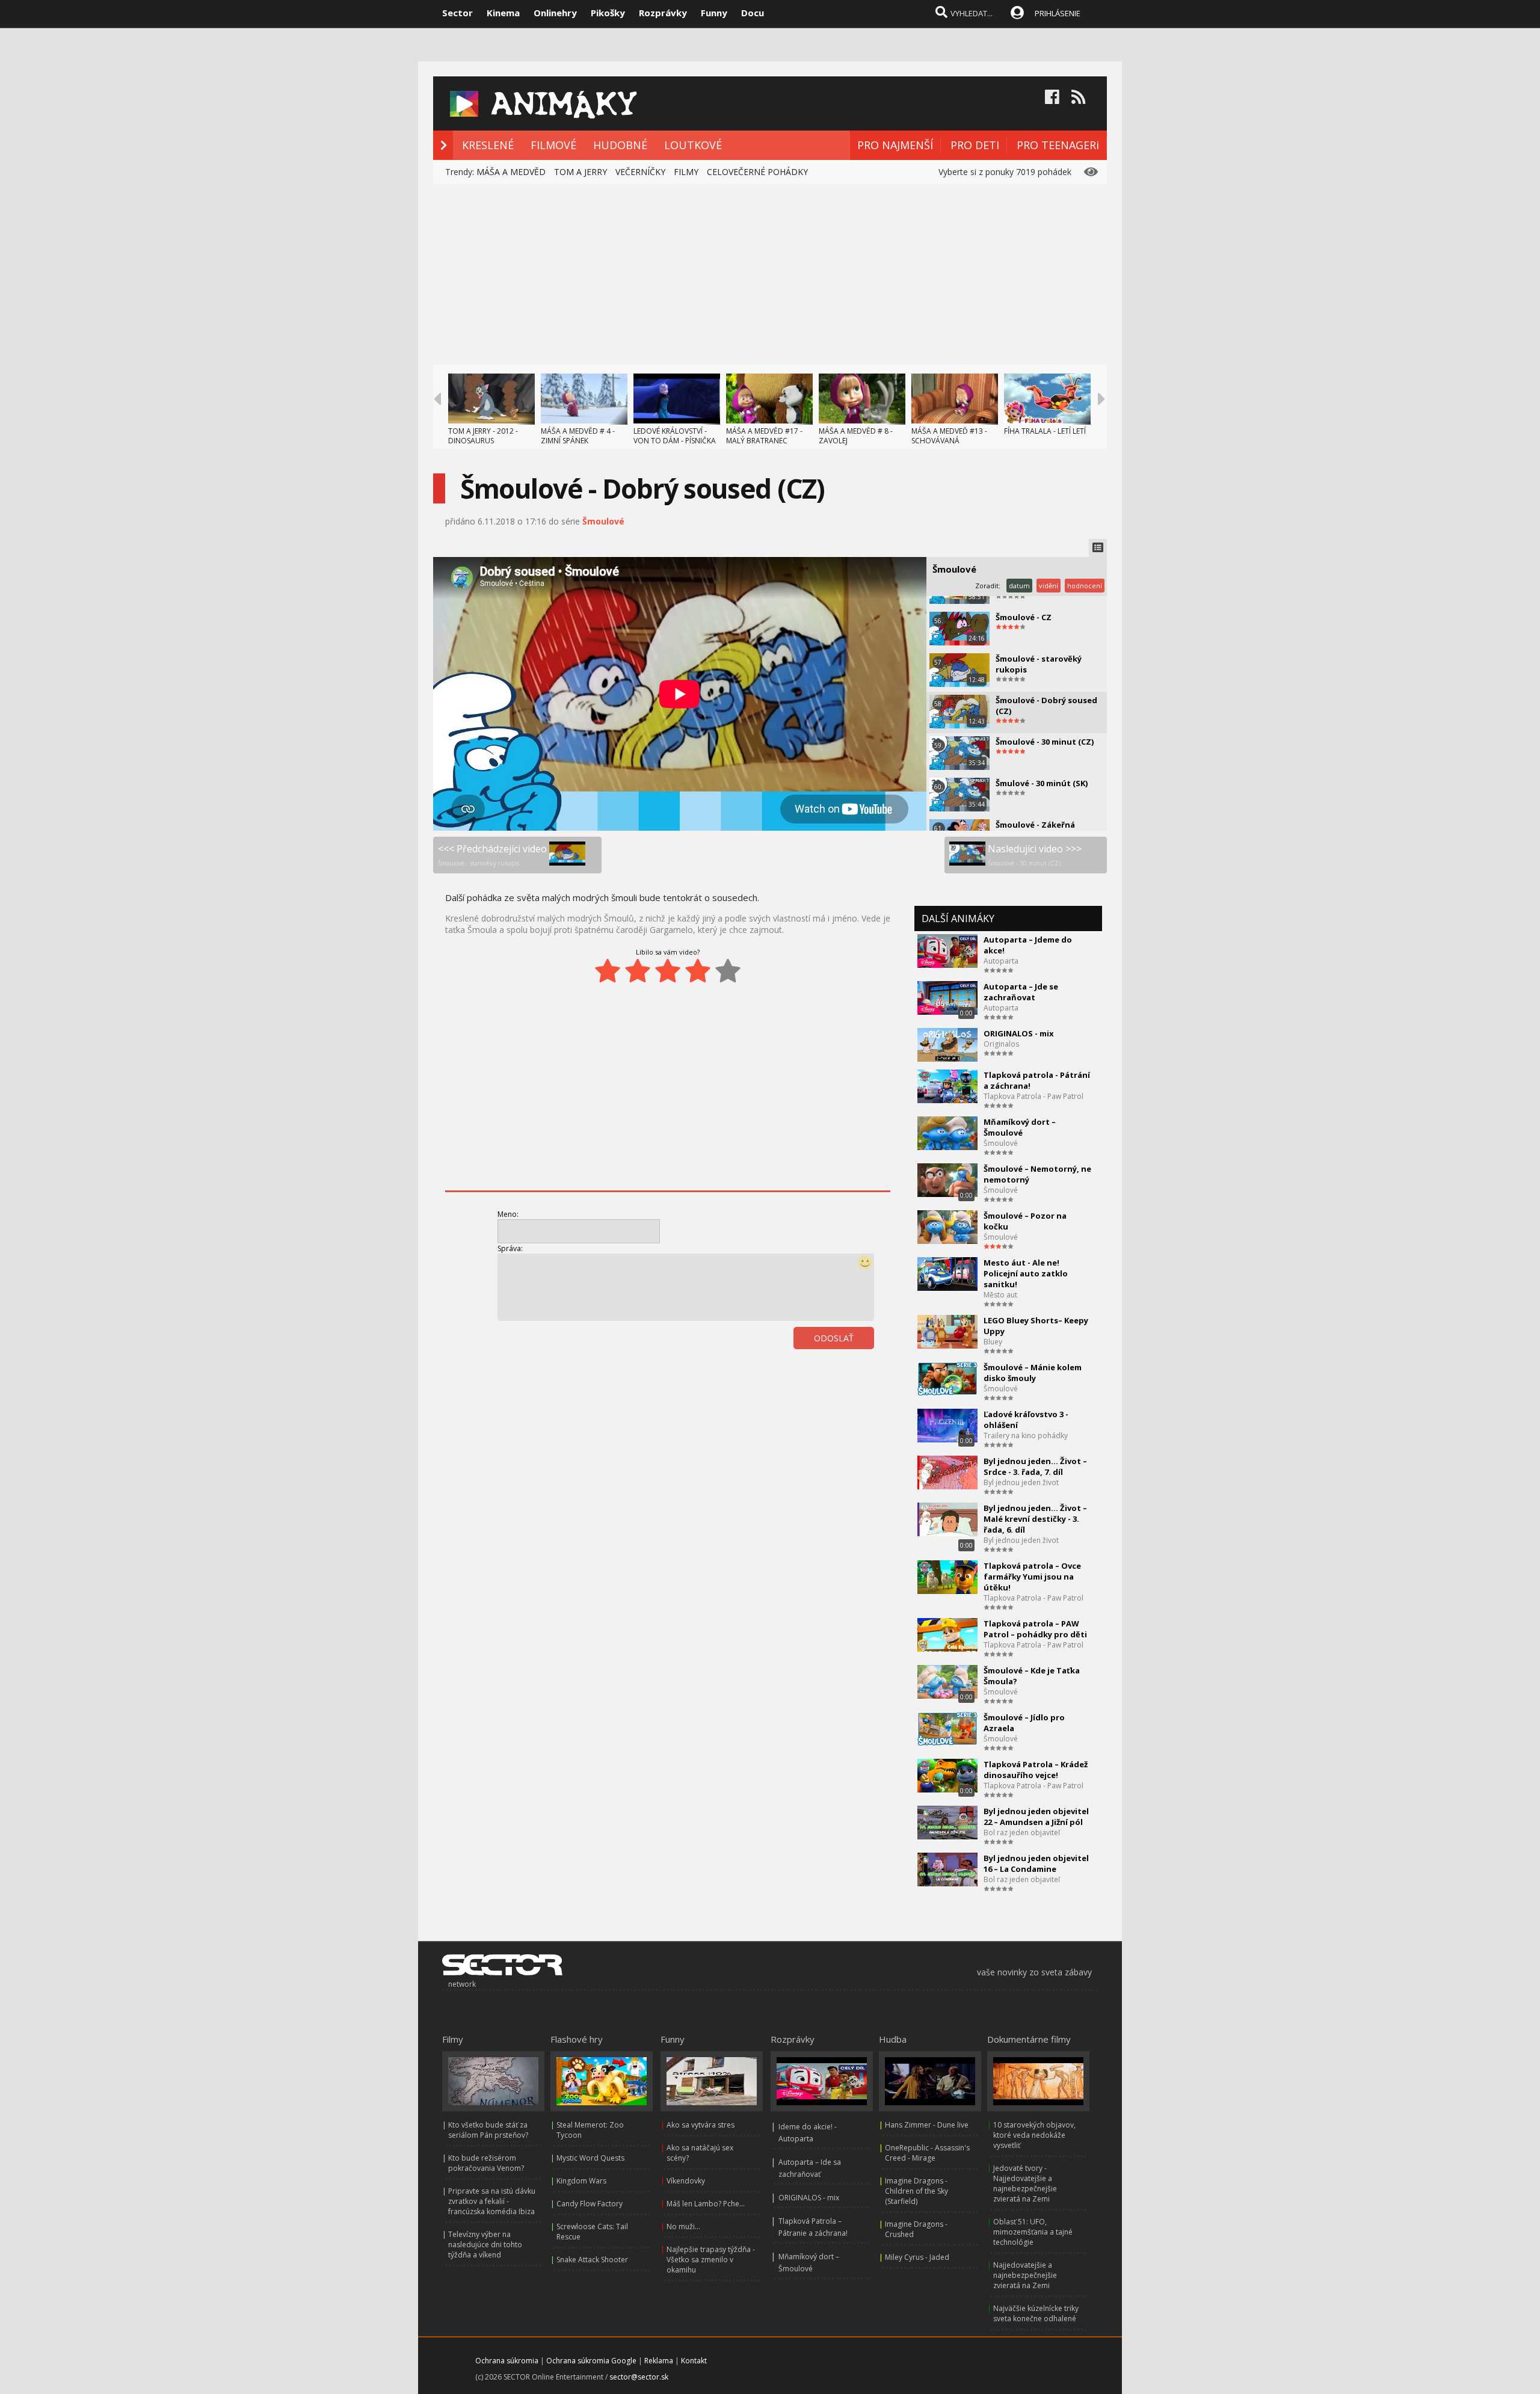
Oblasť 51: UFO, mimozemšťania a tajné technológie (1033, 2232)
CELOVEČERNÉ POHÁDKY (757, 172)
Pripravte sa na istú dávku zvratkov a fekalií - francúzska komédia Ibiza (492, 2201)
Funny (714, 13)
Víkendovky (686, 2181)
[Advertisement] (770, 274)
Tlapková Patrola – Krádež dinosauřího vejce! (1036, 1770)
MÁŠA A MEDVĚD (511, 172)
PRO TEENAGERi (1058, 145)
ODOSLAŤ (834, 1338)
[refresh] (846, 1371)
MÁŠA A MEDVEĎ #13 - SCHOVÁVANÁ (949, 436)
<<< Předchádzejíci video (492, 855)
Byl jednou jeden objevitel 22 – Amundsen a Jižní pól (1036, 1817)
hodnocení (1085, 586)
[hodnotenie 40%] (638, 971)
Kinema (503, 13)
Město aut (1000, 1295)
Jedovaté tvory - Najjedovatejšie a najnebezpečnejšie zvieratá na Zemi (1025, 2183)
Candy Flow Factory (590, 2204)
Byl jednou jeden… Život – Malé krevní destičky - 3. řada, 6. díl (1035, 1519)
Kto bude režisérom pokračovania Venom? (486, 2163)
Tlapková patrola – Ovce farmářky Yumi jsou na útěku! (1032, 1577)
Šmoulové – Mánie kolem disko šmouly (1033, 1373)
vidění (1049, 586)
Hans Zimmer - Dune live (927, 2125)
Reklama (659, 2361)
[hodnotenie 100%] (728, 971)
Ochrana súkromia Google (591, 2361)
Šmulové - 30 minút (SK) (1042, 783)
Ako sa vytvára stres (701, 2125)
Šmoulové (603, 521)
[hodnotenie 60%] (668, 971)
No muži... (683, 2226)
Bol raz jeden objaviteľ (1022, 1832)
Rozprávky (663, 13)
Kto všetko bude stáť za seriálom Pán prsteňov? (488, 2130)
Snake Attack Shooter (592, 2260)
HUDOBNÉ (620, 145)
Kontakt (694, 2361)
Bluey (993, 1342)
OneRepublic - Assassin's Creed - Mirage (927, 2153)
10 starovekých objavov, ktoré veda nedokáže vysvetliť (1034, 2135)
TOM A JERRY (581, 172)
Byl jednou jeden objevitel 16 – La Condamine (1036, 1863)
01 (819, 1371)
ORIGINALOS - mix (1019, 1033)
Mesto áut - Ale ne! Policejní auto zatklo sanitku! (1026, 1273)
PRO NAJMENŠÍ (895, 145)
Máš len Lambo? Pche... (706, 2204)
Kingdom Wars (581, 2181)
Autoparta (1001, 961)
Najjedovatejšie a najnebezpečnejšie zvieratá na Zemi (1025, 2275)
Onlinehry (555, 13)
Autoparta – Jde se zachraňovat (1021, 992)
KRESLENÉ (488, 145)
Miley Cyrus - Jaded (917, 2257)
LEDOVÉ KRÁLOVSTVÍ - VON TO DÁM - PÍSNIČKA (675, 436)
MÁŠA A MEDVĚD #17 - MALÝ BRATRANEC (764, 436)
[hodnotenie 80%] (698, 971)
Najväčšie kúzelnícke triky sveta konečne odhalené (1036, 2313)
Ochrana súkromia (507, 2361)
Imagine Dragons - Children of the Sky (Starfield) (916, 2191)
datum (1019, 586)
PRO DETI (975, 145)
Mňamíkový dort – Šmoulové (1020, 1127)
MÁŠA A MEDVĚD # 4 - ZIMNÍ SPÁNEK (578, 436)
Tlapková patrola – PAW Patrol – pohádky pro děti (1035, 1629)
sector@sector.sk (639, 2377)
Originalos (1001, 1044)
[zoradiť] (872, 1371)
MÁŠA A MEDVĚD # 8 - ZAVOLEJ (856, 436)
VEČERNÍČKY (640, 172)
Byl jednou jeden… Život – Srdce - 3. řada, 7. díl (1035, 1466)
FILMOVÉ (553, 145)
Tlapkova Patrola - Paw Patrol (1033, 1096)
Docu (753, 13)
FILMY (686, 172)
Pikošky (608, 13)
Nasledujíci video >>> (1035, 855)
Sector (457, 13)
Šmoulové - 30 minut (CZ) (1045, 742)
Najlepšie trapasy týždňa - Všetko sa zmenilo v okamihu (711, 2260)
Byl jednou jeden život (1021, 1482)
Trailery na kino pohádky (1026, 1435)
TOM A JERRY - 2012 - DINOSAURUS (483, 436)
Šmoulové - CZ (1024, 617)
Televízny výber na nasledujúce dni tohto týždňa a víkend (485, 2245)
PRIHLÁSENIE (1058, 13)
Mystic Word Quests (590, 2158)
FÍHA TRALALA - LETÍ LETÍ (1045, 431)
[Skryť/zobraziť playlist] (1098, 548)
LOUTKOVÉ (693, 145)
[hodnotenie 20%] (608, 971)
